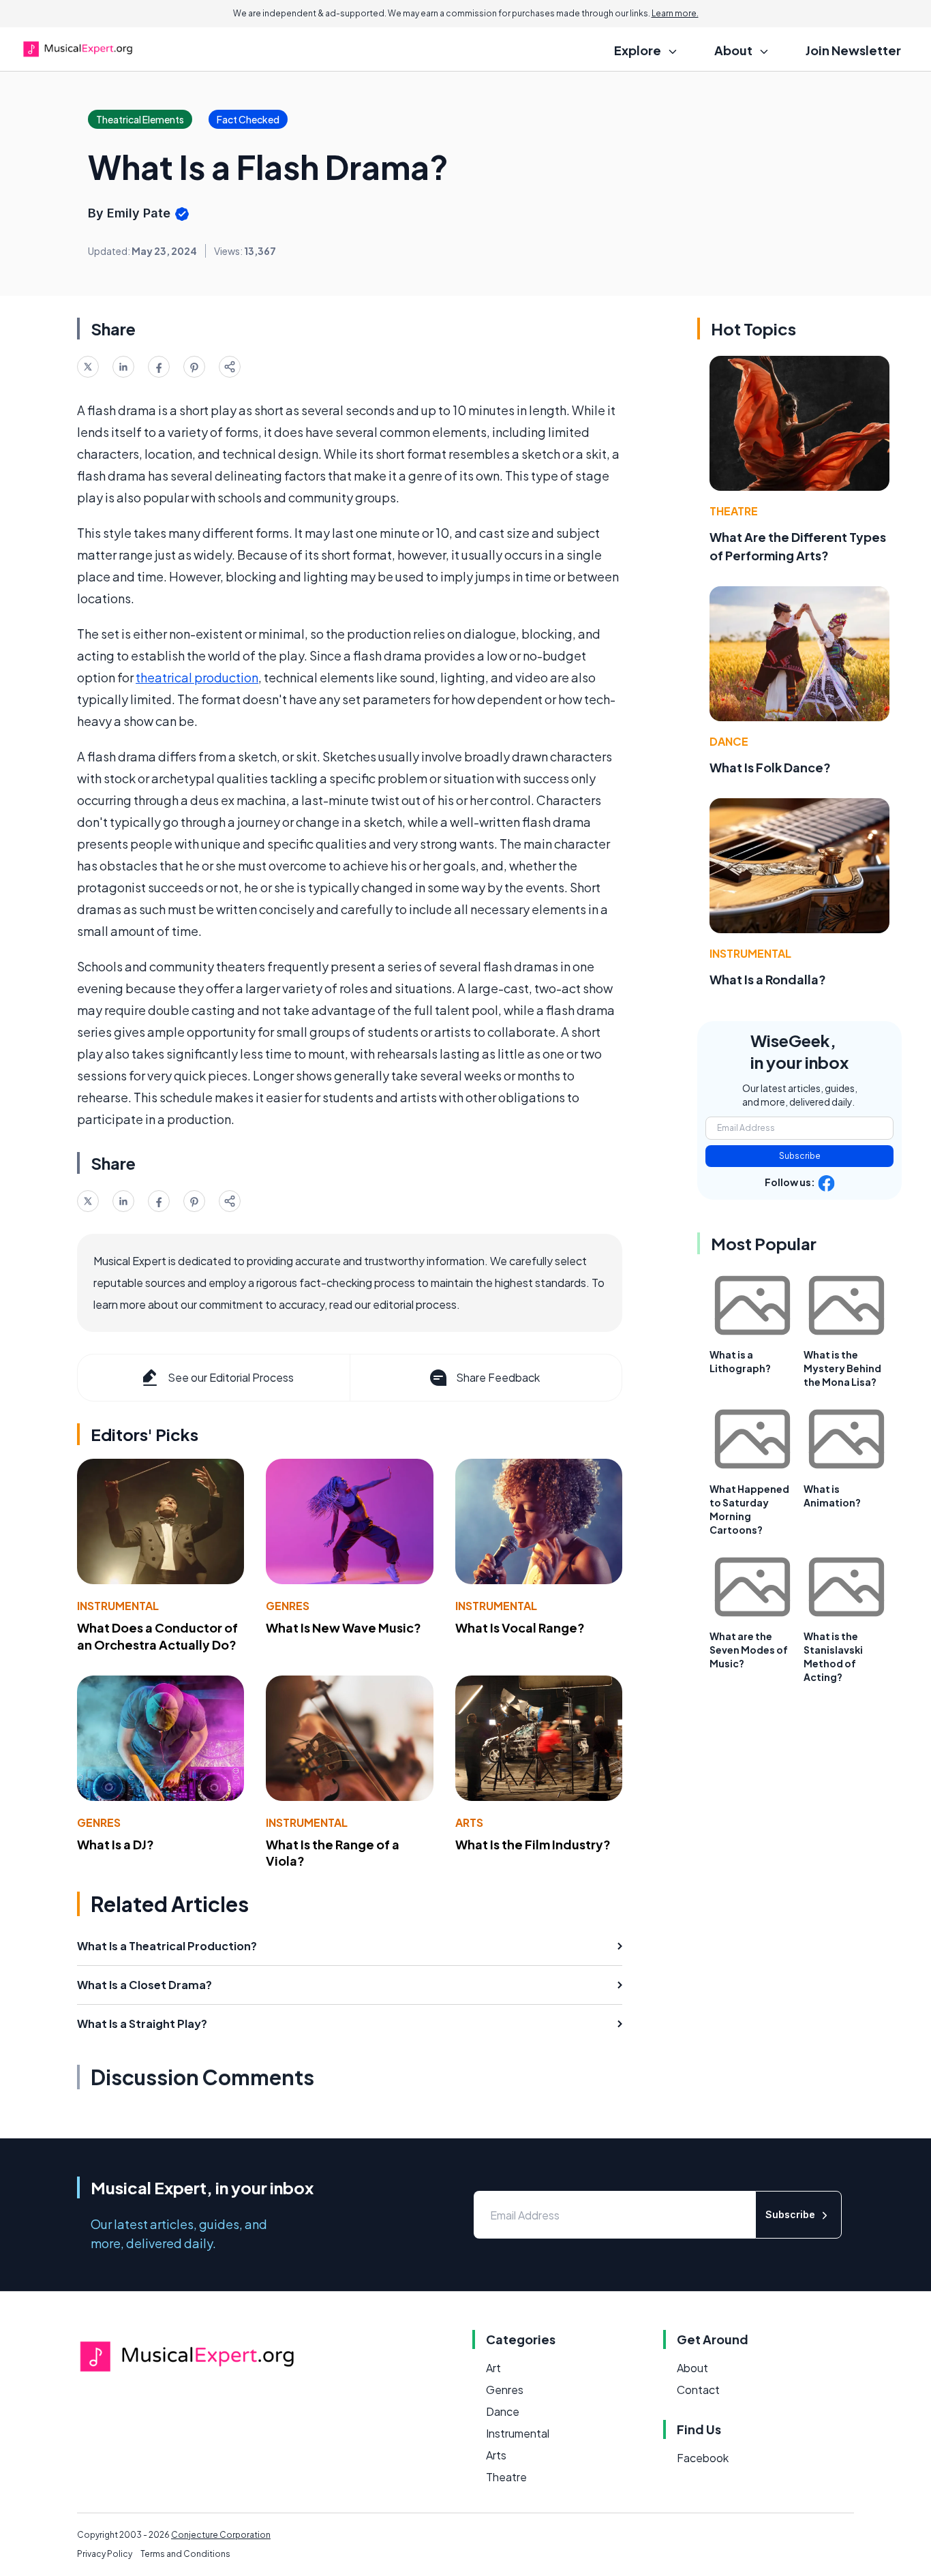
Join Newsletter (853, 50)
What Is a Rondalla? (768, 979)
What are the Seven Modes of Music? (749, 1650)
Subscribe (800, 1156)
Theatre (734, 511)
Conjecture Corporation (221, 2535)
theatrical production (197, 677)
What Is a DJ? (116, 1844)
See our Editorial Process (231, 1377)
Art (493, 2368)
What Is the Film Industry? (533, 1844)
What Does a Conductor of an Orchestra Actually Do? (157, 1636)
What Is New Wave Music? (344, 1627)
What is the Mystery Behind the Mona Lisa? (842, 1368)
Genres (288, 1606)
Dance (729, 741)
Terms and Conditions (185, 2554)
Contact (698, 2390)
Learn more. (675, 13)
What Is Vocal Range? (520, 1627)
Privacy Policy (105, 2554)
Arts (469, 1822)
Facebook (703, 2458)
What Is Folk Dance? (770, 767)
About (692, 2368)
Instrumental (118, 1606)
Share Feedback (498, 1377)
